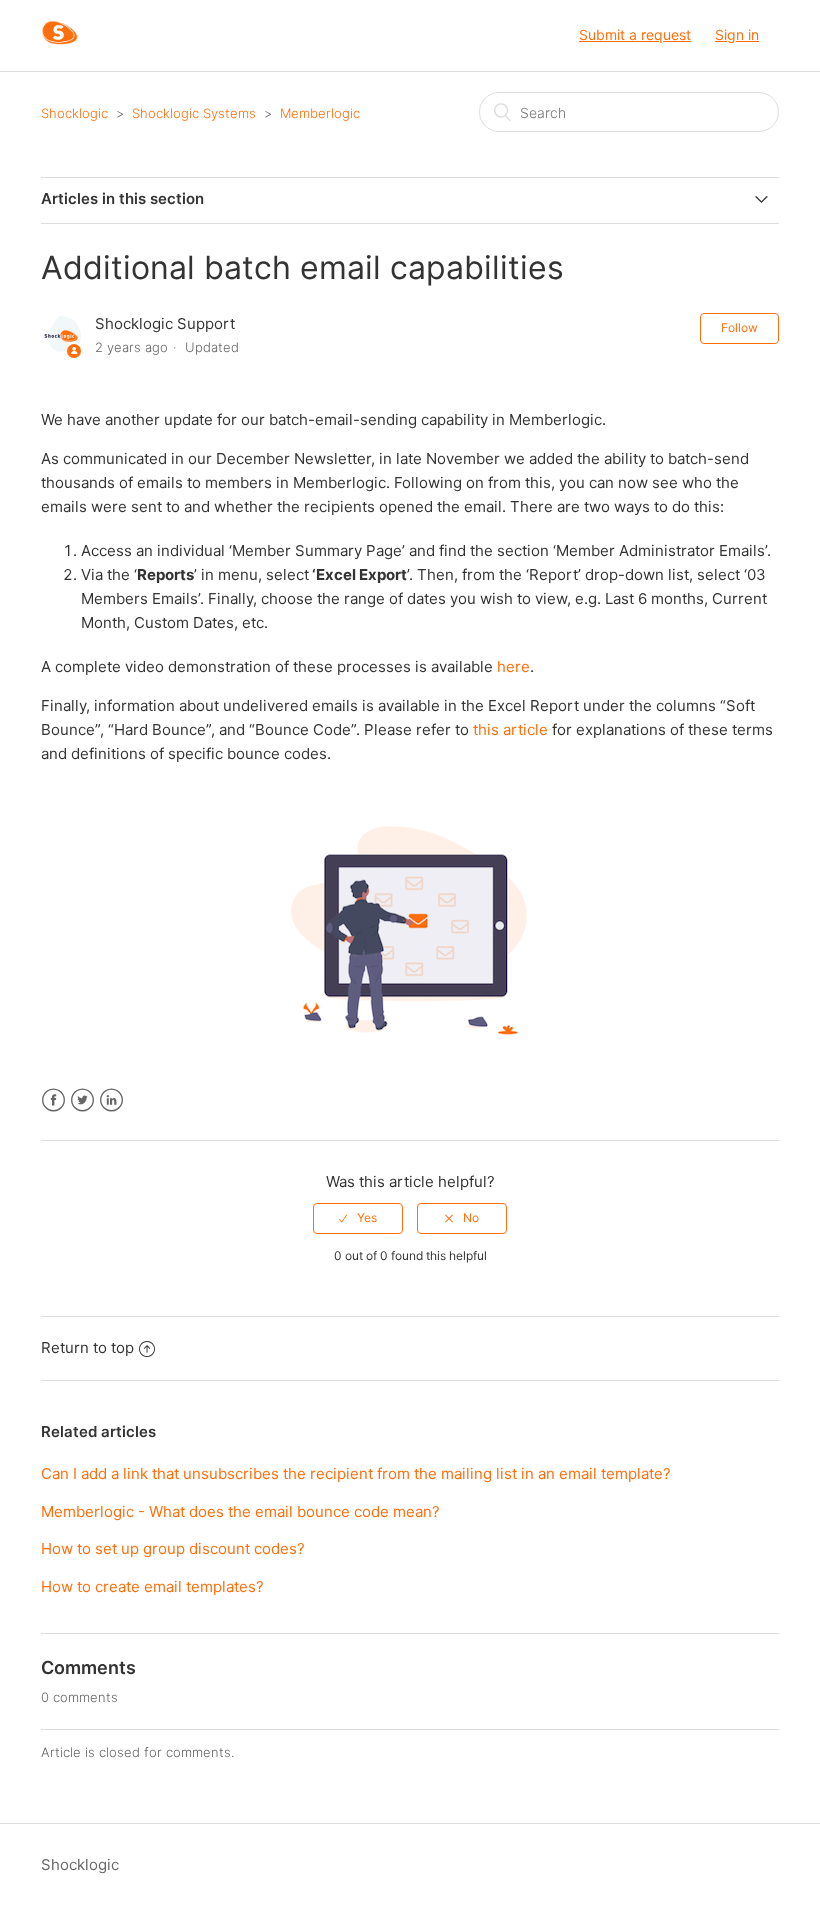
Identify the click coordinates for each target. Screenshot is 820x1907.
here (513, 666)
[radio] (358, 1218)
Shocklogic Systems (194, 113)
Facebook (53, 1100)
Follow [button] (739, 327)
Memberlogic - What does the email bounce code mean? (240, 1511)
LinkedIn (111, 1100)
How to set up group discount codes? (173, 1548)
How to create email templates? (152, 1586)
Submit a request (635, 34)
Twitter (82, 1100)
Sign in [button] (737, 34)
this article (510, 729)
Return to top (87, 1347)
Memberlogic (320, 113)
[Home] (59, 45)
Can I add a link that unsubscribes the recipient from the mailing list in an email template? (356, 1473)
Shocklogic (74, 113)
